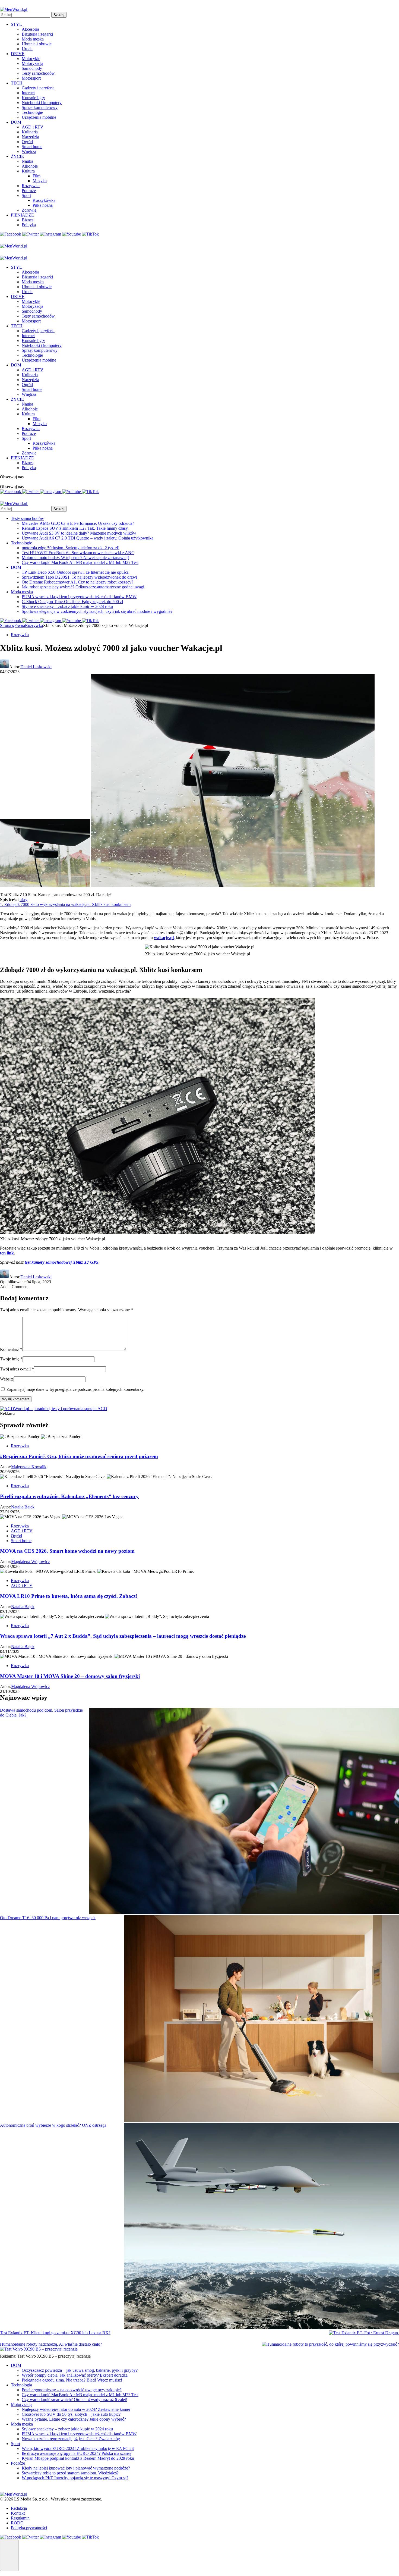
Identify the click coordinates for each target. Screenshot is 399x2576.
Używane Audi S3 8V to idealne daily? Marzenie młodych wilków (79, 533)
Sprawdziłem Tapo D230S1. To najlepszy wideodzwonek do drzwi (79, 577)
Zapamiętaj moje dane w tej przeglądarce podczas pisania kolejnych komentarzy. (75, 1389)
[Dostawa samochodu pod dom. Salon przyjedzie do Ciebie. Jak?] (244, 1812)
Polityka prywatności (29, 2528)
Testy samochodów (38, 73)
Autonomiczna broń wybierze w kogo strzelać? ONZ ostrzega (53, 2125)
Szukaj (59, 15)
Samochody (32, 68)
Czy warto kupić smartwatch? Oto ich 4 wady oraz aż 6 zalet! (75, 2400)
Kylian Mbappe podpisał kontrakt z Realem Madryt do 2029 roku (78, 2458)
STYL (16, 24)
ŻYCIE (17, 156)
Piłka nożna (43, 205)
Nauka (27, 161)
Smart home (32, 147)
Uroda (27, 49)
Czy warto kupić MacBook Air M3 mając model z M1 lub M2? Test (80, 562)
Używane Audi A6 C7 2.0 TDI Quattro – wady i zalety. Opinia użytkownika (88, 538)
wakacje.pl (164, 938)
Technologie (32, 112)
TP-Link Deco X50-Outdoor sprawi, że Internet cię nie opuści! (76, 572)
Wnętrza (29, 151)
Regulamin (20, 2518)
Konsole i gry (33, 98)
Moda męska (33, 39)
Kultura (28, 171)
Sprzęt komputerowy (40, 107)
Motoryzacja (32, 63)
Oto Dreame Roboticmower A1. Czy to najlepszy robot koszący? (77, 582)
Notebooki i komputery (42, 103)
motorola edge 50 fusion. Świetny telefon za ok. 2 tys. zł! (71, 548)
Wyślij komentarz (16, 1399)
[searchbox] (25, 15)
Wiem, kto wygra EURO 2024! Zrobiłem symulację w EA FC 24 (78, 2448)
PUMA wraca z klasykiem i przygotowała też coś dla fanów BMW (79, 597)
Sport (26, 195)
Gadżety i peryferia (38, 88)
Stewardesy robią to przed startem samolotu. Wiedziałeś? (70, 2473)
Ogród (27, 142)
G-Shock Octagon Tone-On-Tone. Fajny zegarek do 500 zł (72, 602)
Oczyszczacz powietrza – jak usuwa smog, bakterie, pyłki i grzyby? (80, 2370)
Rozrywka (31, 186)
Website (7, 1379)
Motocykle (31, 59)
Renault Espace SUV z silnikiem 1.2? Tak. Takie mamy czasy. (75, 528)
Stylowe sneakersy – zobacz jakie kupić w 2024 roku (67, 606)
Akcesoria (30, 29)
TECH (17, 83)
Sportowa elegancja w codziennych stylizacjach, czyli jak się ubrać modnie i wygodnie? (97, 611)
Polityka (29, 225)
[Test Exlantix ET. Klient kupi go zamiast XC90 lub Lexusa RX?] (364, 2333)
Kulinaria (30, 132)
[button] (9, 2555)
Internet (28, 93)
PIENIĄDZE (22, 215)
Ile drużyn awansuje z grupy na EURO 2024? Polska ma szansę (77, 2453)
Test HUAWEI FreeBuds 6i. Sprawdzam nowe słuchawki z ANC (78, 553)
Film (37, 176)
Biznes (28, 220)
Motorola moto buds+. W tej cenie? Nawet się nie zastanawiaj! (75, 558)
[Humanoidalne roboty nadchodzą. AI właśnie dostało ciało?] (330, 2344)
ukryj (24, 900)
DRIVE (18, 54)
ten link (7, 1253)
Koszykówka (44, 200)
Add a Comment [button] (14, 1287)
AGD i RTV (33, 127)
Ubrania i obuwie (37, 44)
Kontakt (18, 2513)
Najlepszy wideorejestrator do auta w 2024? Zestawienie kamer (76, 2409)
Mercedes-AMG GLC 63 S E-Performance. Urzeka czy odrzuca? (78, 523)
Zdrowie (29, 210)
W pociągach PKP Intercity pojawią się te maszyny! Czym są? (75, 2478)
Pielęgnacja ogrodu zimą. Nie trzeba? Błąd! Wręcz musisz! (72, 2380)
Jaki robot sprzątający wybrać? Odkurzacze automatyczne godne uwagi (83, 587)
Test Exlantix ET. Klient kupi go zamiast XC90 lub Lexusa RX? (55, 2333)
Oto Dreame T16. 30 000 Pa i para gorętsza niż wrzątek (48, 1918)
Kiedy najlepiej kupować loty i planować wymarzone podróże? (76, 2468)
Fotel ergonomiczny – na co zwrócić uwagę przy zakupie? (72, 2390)
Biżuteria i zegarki (37, 34)
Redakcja (19, 2508)
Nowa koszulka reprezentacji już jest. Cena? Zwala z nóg (71, 2439)
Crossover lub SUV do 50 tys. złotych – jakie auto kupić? (71, 2414)
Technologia (21, 2385)
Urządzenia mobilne (39, 117)
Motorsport (31, 78)
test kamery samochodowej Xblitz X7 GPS (62, 1262)
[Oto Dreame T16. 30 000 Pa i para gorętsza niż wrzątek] (262, 2019)
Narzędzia (30, 137)
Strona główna (12, 625)
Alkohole (30, 166)
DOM (16, 122)
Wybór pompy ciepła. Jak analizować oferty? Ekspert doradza (75, 2375)
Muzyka (40, 181)
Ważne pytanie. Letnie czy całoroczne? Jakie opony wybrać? (74, 2419)
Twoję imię (11, 1359)
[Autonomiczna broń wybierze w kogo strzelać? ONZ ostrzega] (262, 2227)
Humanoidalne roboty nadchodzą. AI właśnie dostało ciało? (51, 2344)
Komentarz (11, 1349)
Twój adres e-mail (17, 1369)
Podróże (29, 191)
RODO (17, 2523)
